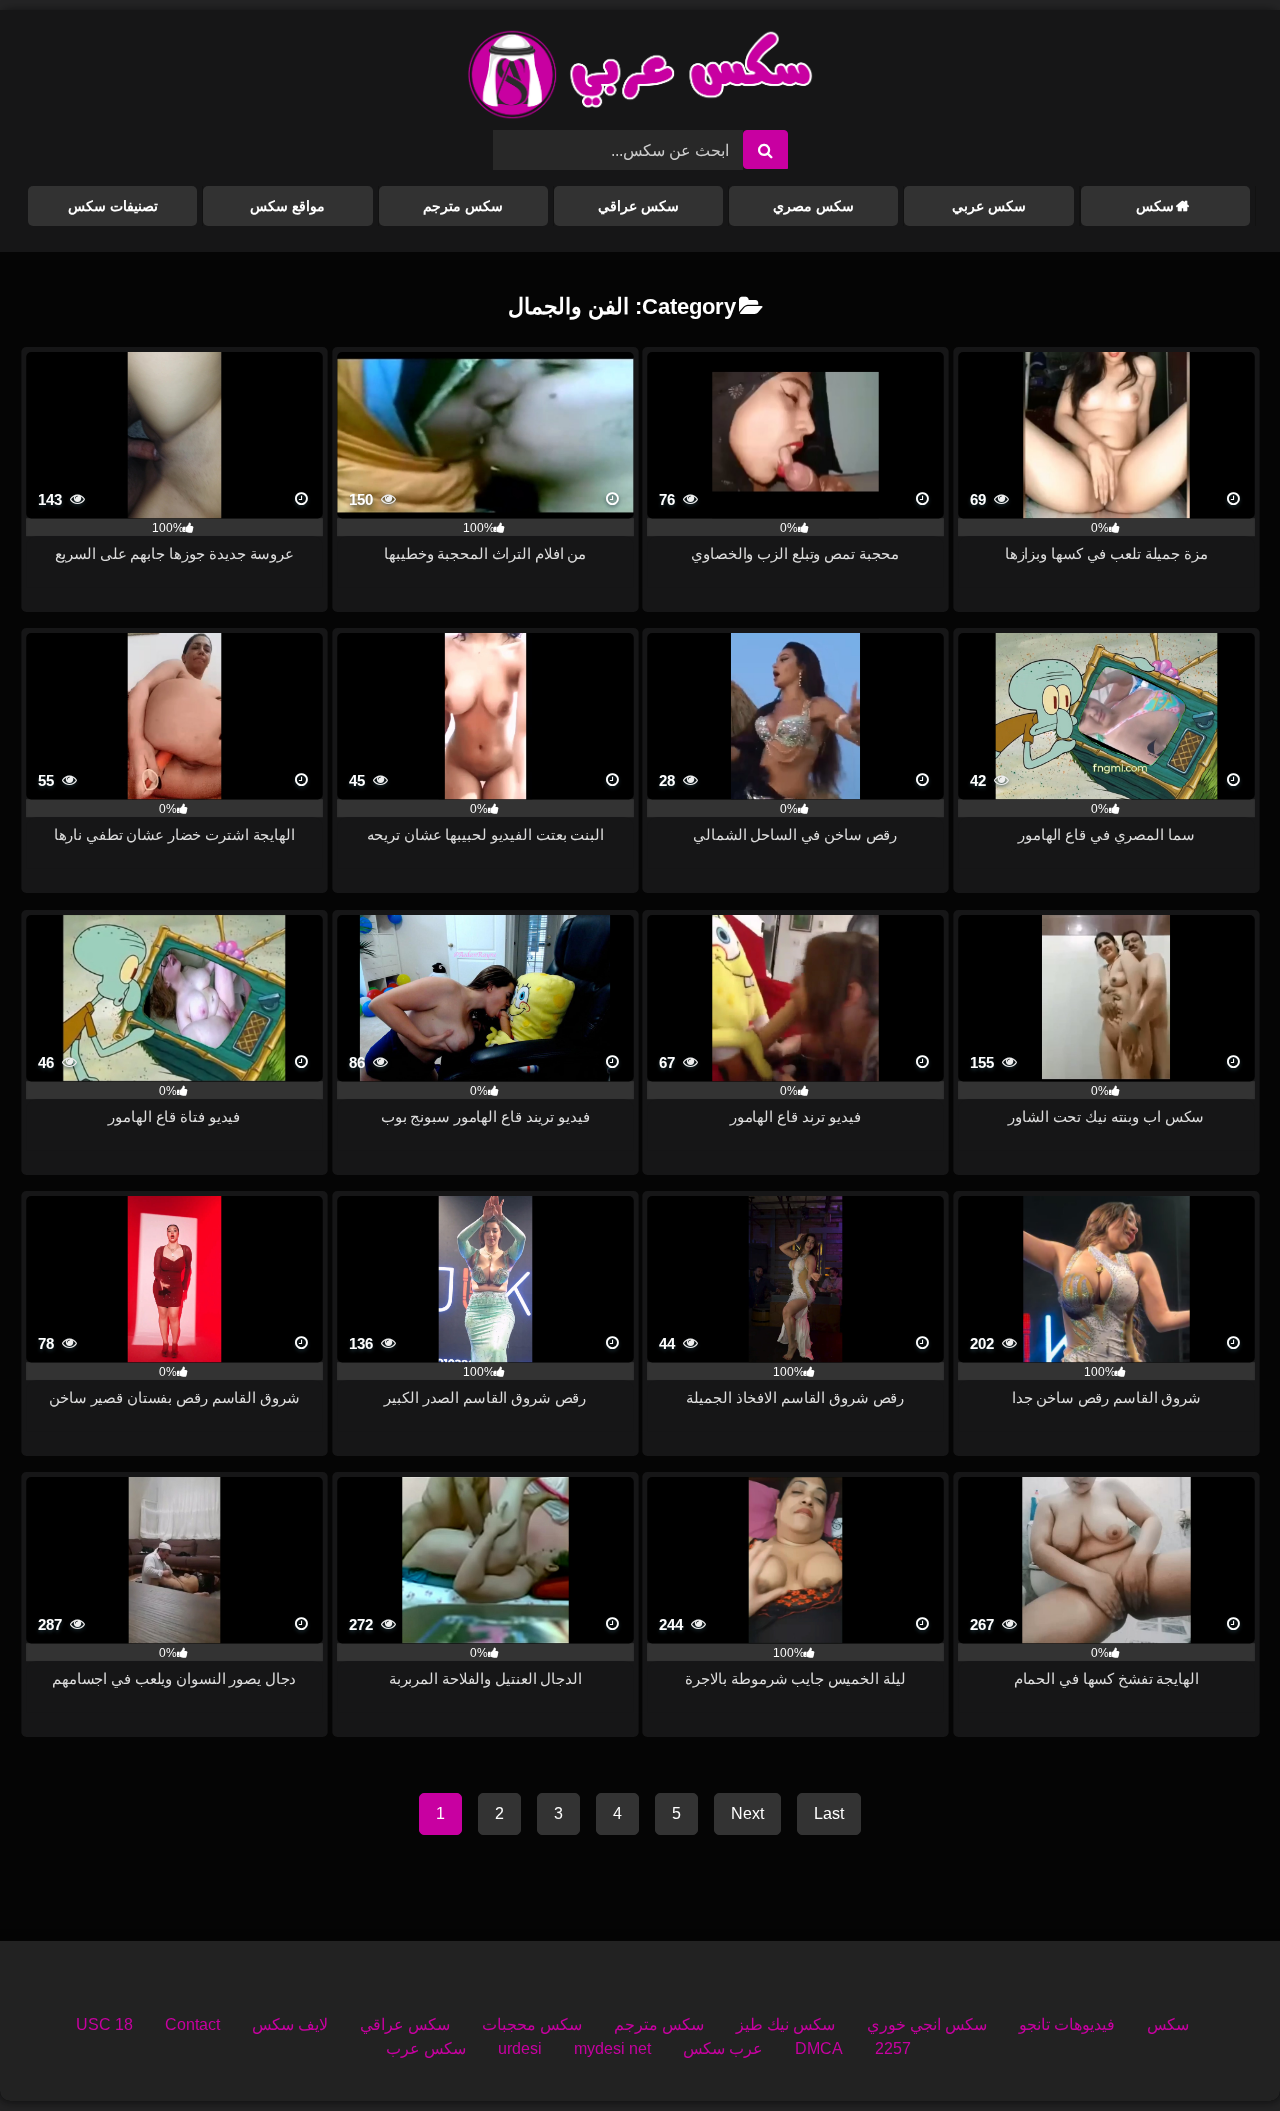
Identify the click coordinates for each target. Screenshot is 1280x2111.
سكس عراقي (638, 206)
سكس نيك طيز (785, 2024)
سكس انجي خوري (927, 2024)
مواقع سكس (287, 206)
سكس (1155, 206)
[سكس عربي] (640, 78)
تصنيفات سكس (113, 206)
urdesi (520, 2048)
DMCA (819, 2048)
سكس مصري (813, 206)
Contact (192, 2024)
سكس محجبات (532, 2024)
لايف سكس (290, 2024)
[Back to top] (1218, 2051)
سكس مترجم (463, 206)
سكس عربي (989, 206)
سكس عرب (426, 2048)
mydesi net (612, 2048)
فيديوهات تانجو (1067, 2024)
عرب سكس (723, 2048)
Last (829, 1813)
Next (747, 1813)
